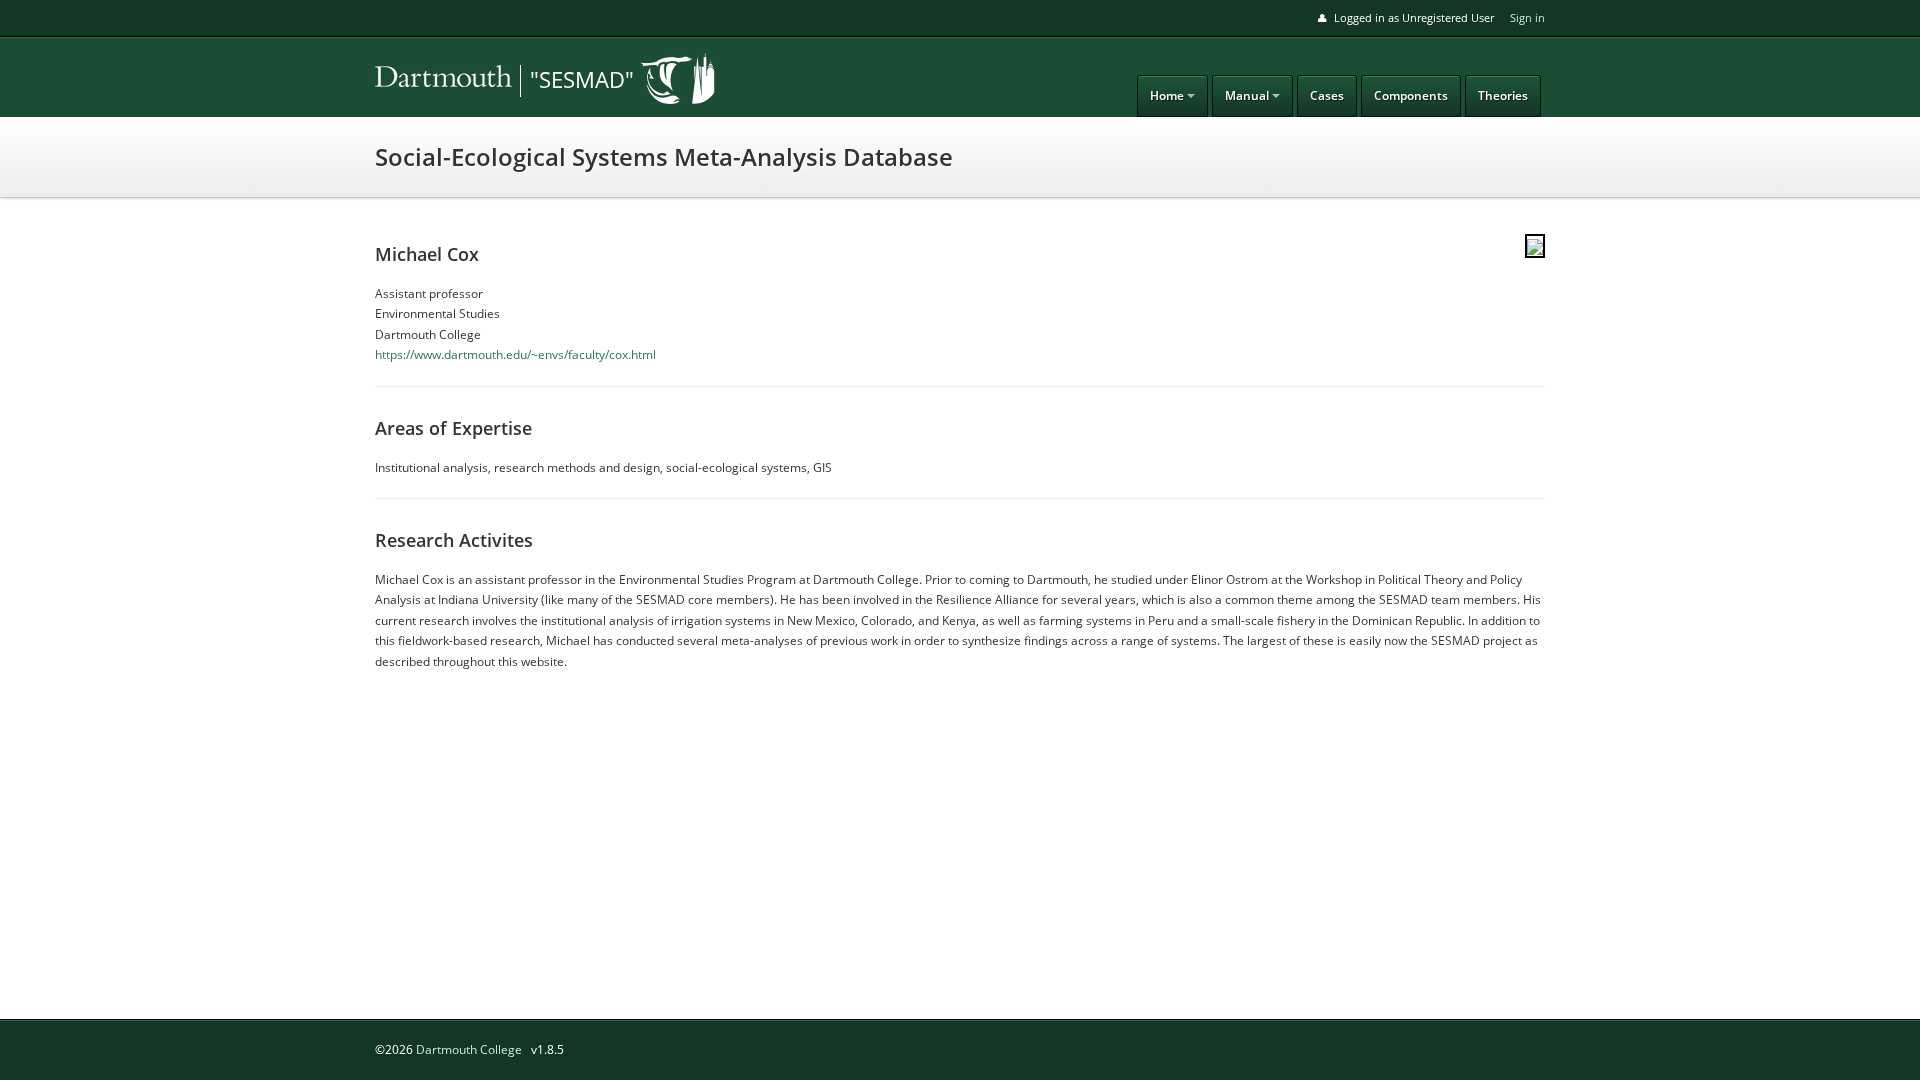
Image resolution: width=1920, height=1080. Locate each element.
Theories (1503, 95)
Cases (1327, 95)
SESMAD (515, 81)
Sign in (1527, 17)
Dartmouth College (469, 1049)
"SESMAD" (582, 79)
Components (1411, 95)
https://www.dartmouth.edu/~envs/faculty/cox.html (515, 354)
